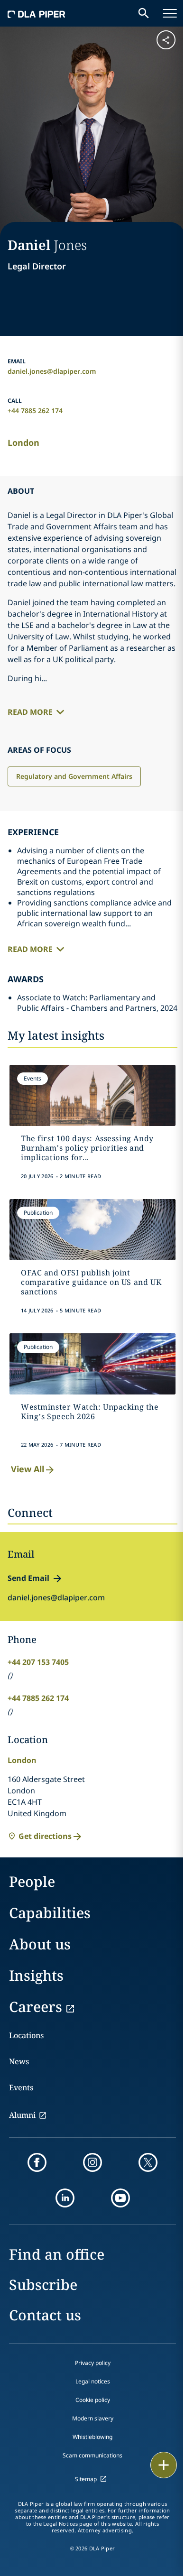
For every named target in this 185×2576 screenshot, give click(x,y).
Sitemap (86, 2479)
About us (40, 1944)
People (32, 1881)
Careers (36, 2007)
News (19, 2061)
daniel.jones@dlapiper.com (52, 371)
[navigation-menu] (170, 13)
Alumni (22, 2115)
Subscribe (43, 2285)
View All (28, 1469)
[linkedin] (65, 2198)
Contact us (45, 2315)
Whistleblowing (92, 2437)
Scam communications (92, 2455)
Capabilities (50, 1913)
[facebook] (37, 2162)
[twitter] (148, 2162)
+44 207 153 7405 (38, 1662)
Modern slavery (93, 2418)
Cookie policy (93, 2400)
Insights (36, 1975)
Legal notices (93, 2381)
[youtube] (120, 2198)
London (23, 443)
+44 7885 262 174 (35, 411)
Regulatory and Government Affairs (74, 776)
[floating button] (164, 2465)
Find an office (57, 2254)
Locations (26, 2035)
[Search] (144, 13)
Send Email (28, 1578)
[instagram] (92, 2162)
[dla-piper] (37, 13)
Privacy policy (93, 2363)
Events (21, 2087)
